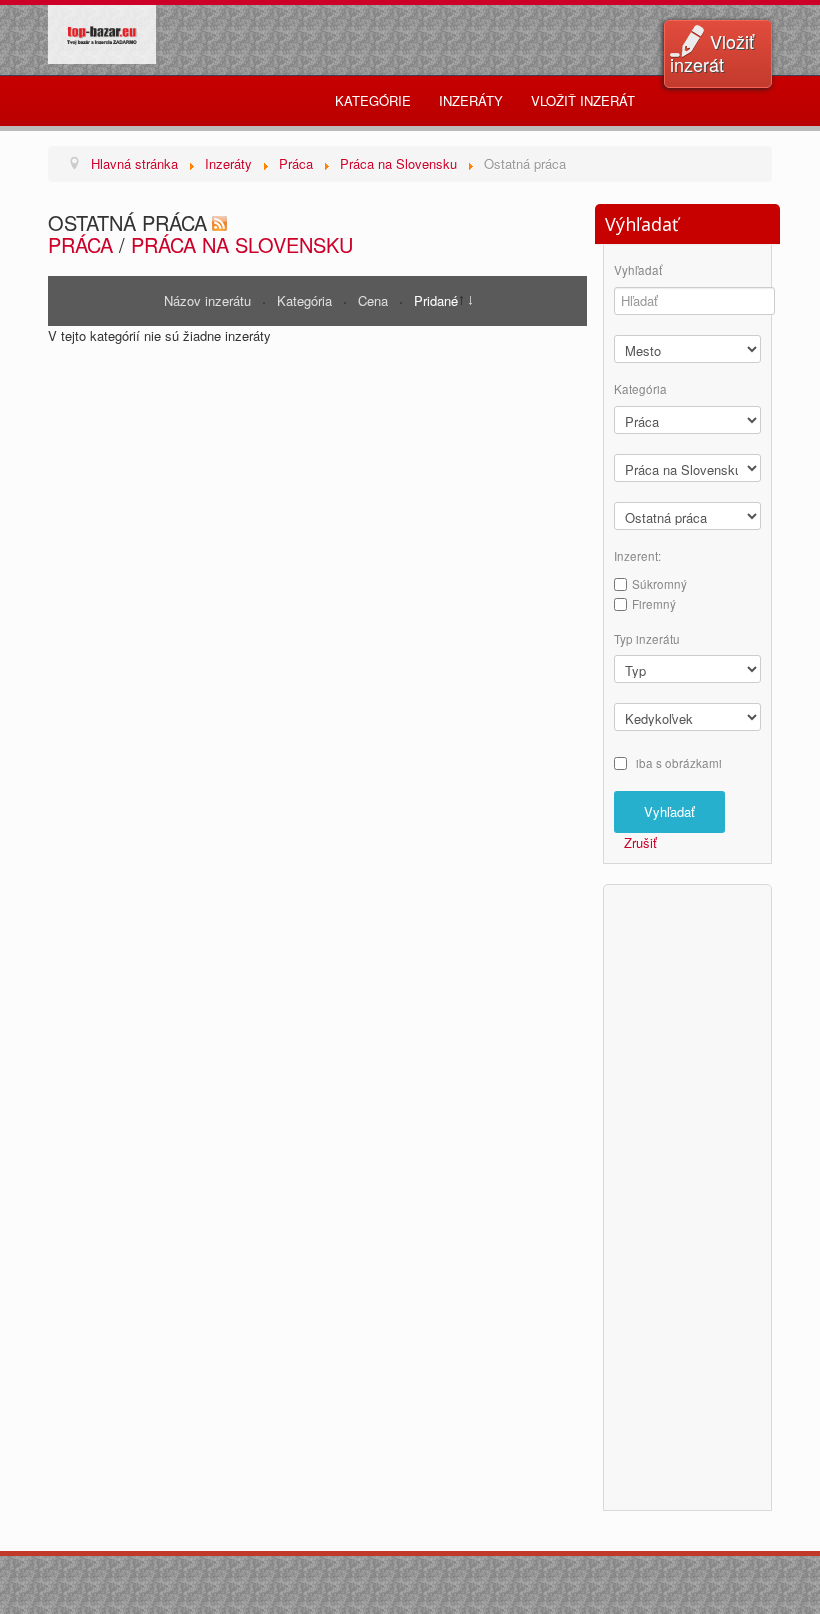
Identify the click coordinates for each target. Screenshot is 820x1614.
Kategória (306, 300)
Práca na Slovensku (242, 244)
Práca (80, 244)
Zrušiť (640, 842)
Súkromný (659, 584)
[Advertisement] (694, 1195)
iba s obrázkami (679, 763)
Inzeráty (471, 100)
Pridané (436, 300)
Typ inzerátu (647, 639)
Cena (375, 300)
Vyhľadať (638, 270)
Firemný (654, 604)
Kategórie (373, 100)
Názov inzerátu (209, 300)
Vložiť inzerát (712, 52)
